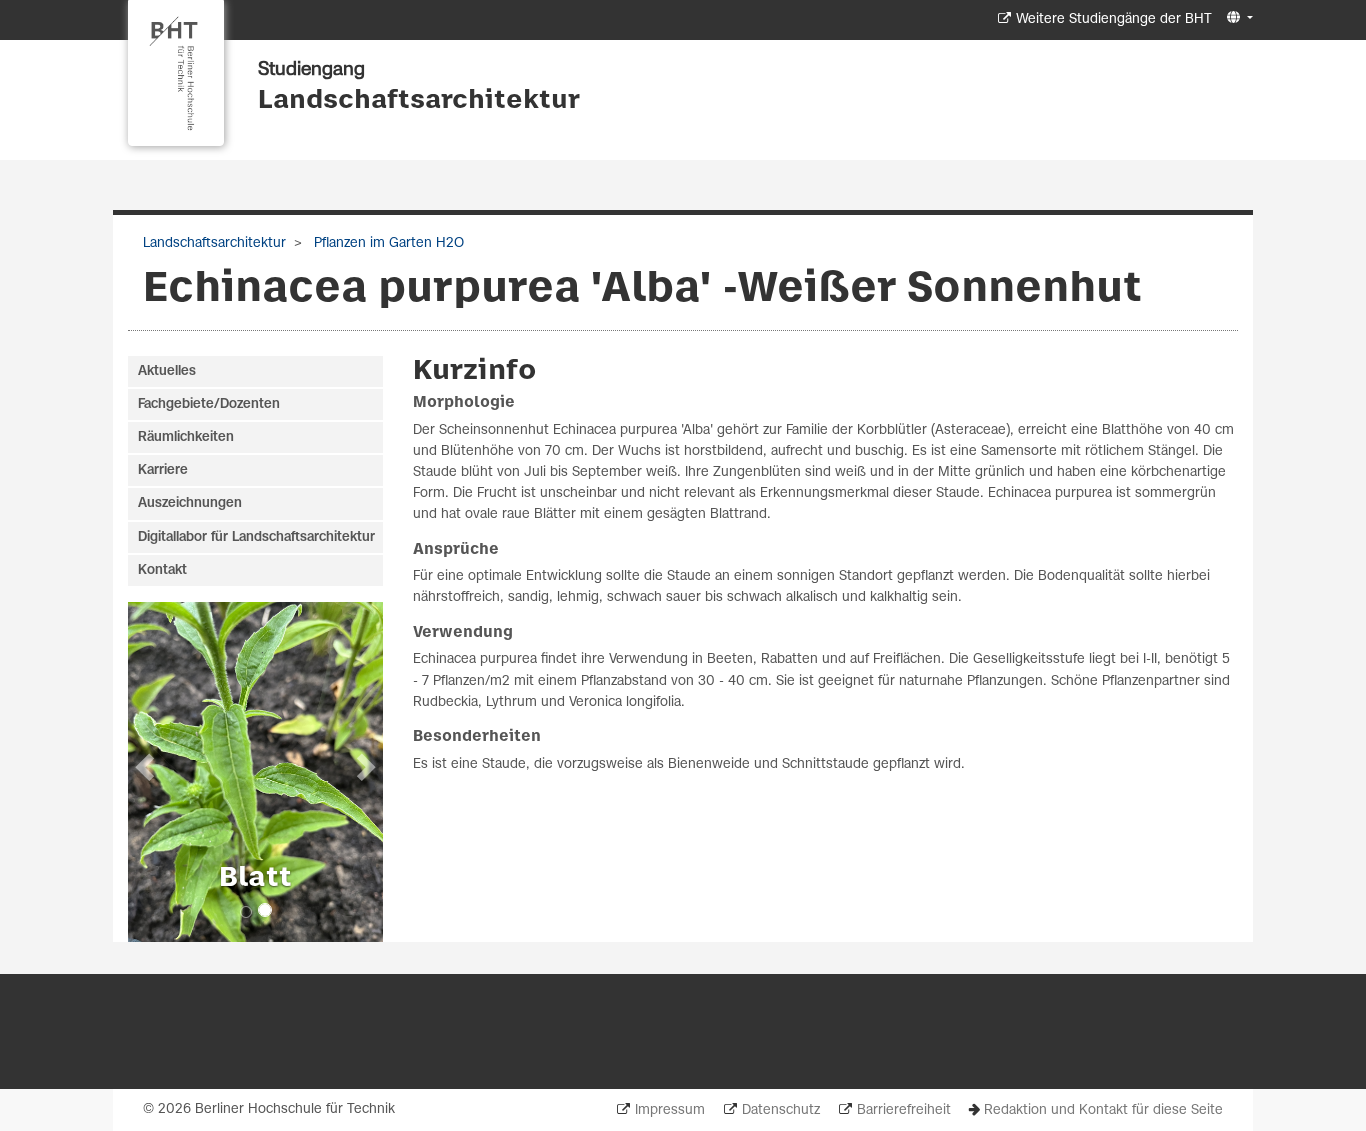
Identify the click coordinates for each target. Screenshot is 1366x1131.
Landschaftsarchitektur (419, 101)
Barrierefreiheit (904, 1110)
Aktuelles (167, 371)
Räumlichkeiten (186, 437)
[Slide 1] (246, 912)
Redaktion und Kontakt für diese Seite (1103, 1110)
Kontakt (162, 570)
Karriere (163, 470)
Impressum (670, 1110)
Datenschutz (781, 1110)
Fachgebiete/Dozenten (209, 404)
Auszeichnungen (190, 503)
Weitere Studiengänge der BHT (1114, 19)
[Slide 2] (265, 910)
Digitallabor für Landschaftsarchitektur (256, 537)
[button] (1237, 18)
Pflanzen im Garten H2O (387, 243)
